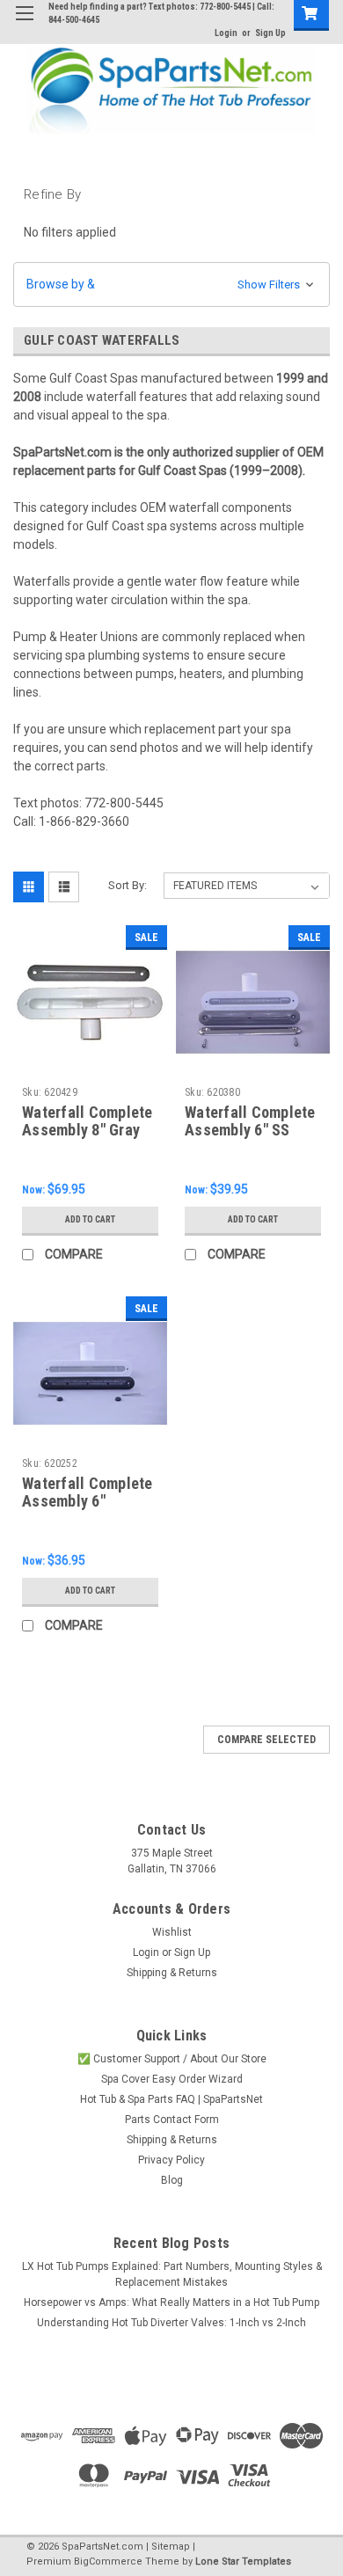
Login (226, 33)
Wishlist (172, 1932)
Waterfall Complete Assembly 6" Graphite (88, 1502)
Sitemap (171, 2547)
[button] (171, 285)
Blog (172, 2180)
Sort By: (128, 885)
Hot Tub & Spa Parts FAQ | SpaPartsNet (171, 2099)
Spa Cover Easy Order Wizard (172, 2079)
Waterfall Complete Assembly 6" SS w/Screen (250, 1131)
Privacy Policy (171, 2160)
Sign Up (270, 33)
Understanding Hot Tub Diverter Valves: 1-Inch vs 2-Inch (171, 2323)
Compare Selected (266, 1740)
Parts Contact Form (172, 2120)
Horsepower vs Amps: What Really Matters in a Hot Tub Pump (171, 2302)
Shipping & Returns (172, 1973)
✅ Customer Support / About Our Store (172, 2059)
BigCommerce (108, 2561)
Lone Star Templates (243, 2561)
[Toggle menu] (24, 24)
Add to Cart (90, 1219)
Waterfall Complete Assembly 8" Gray (88, 1121)
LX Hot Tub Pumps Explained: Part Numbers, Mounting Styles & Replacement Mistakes (172, 2274)
